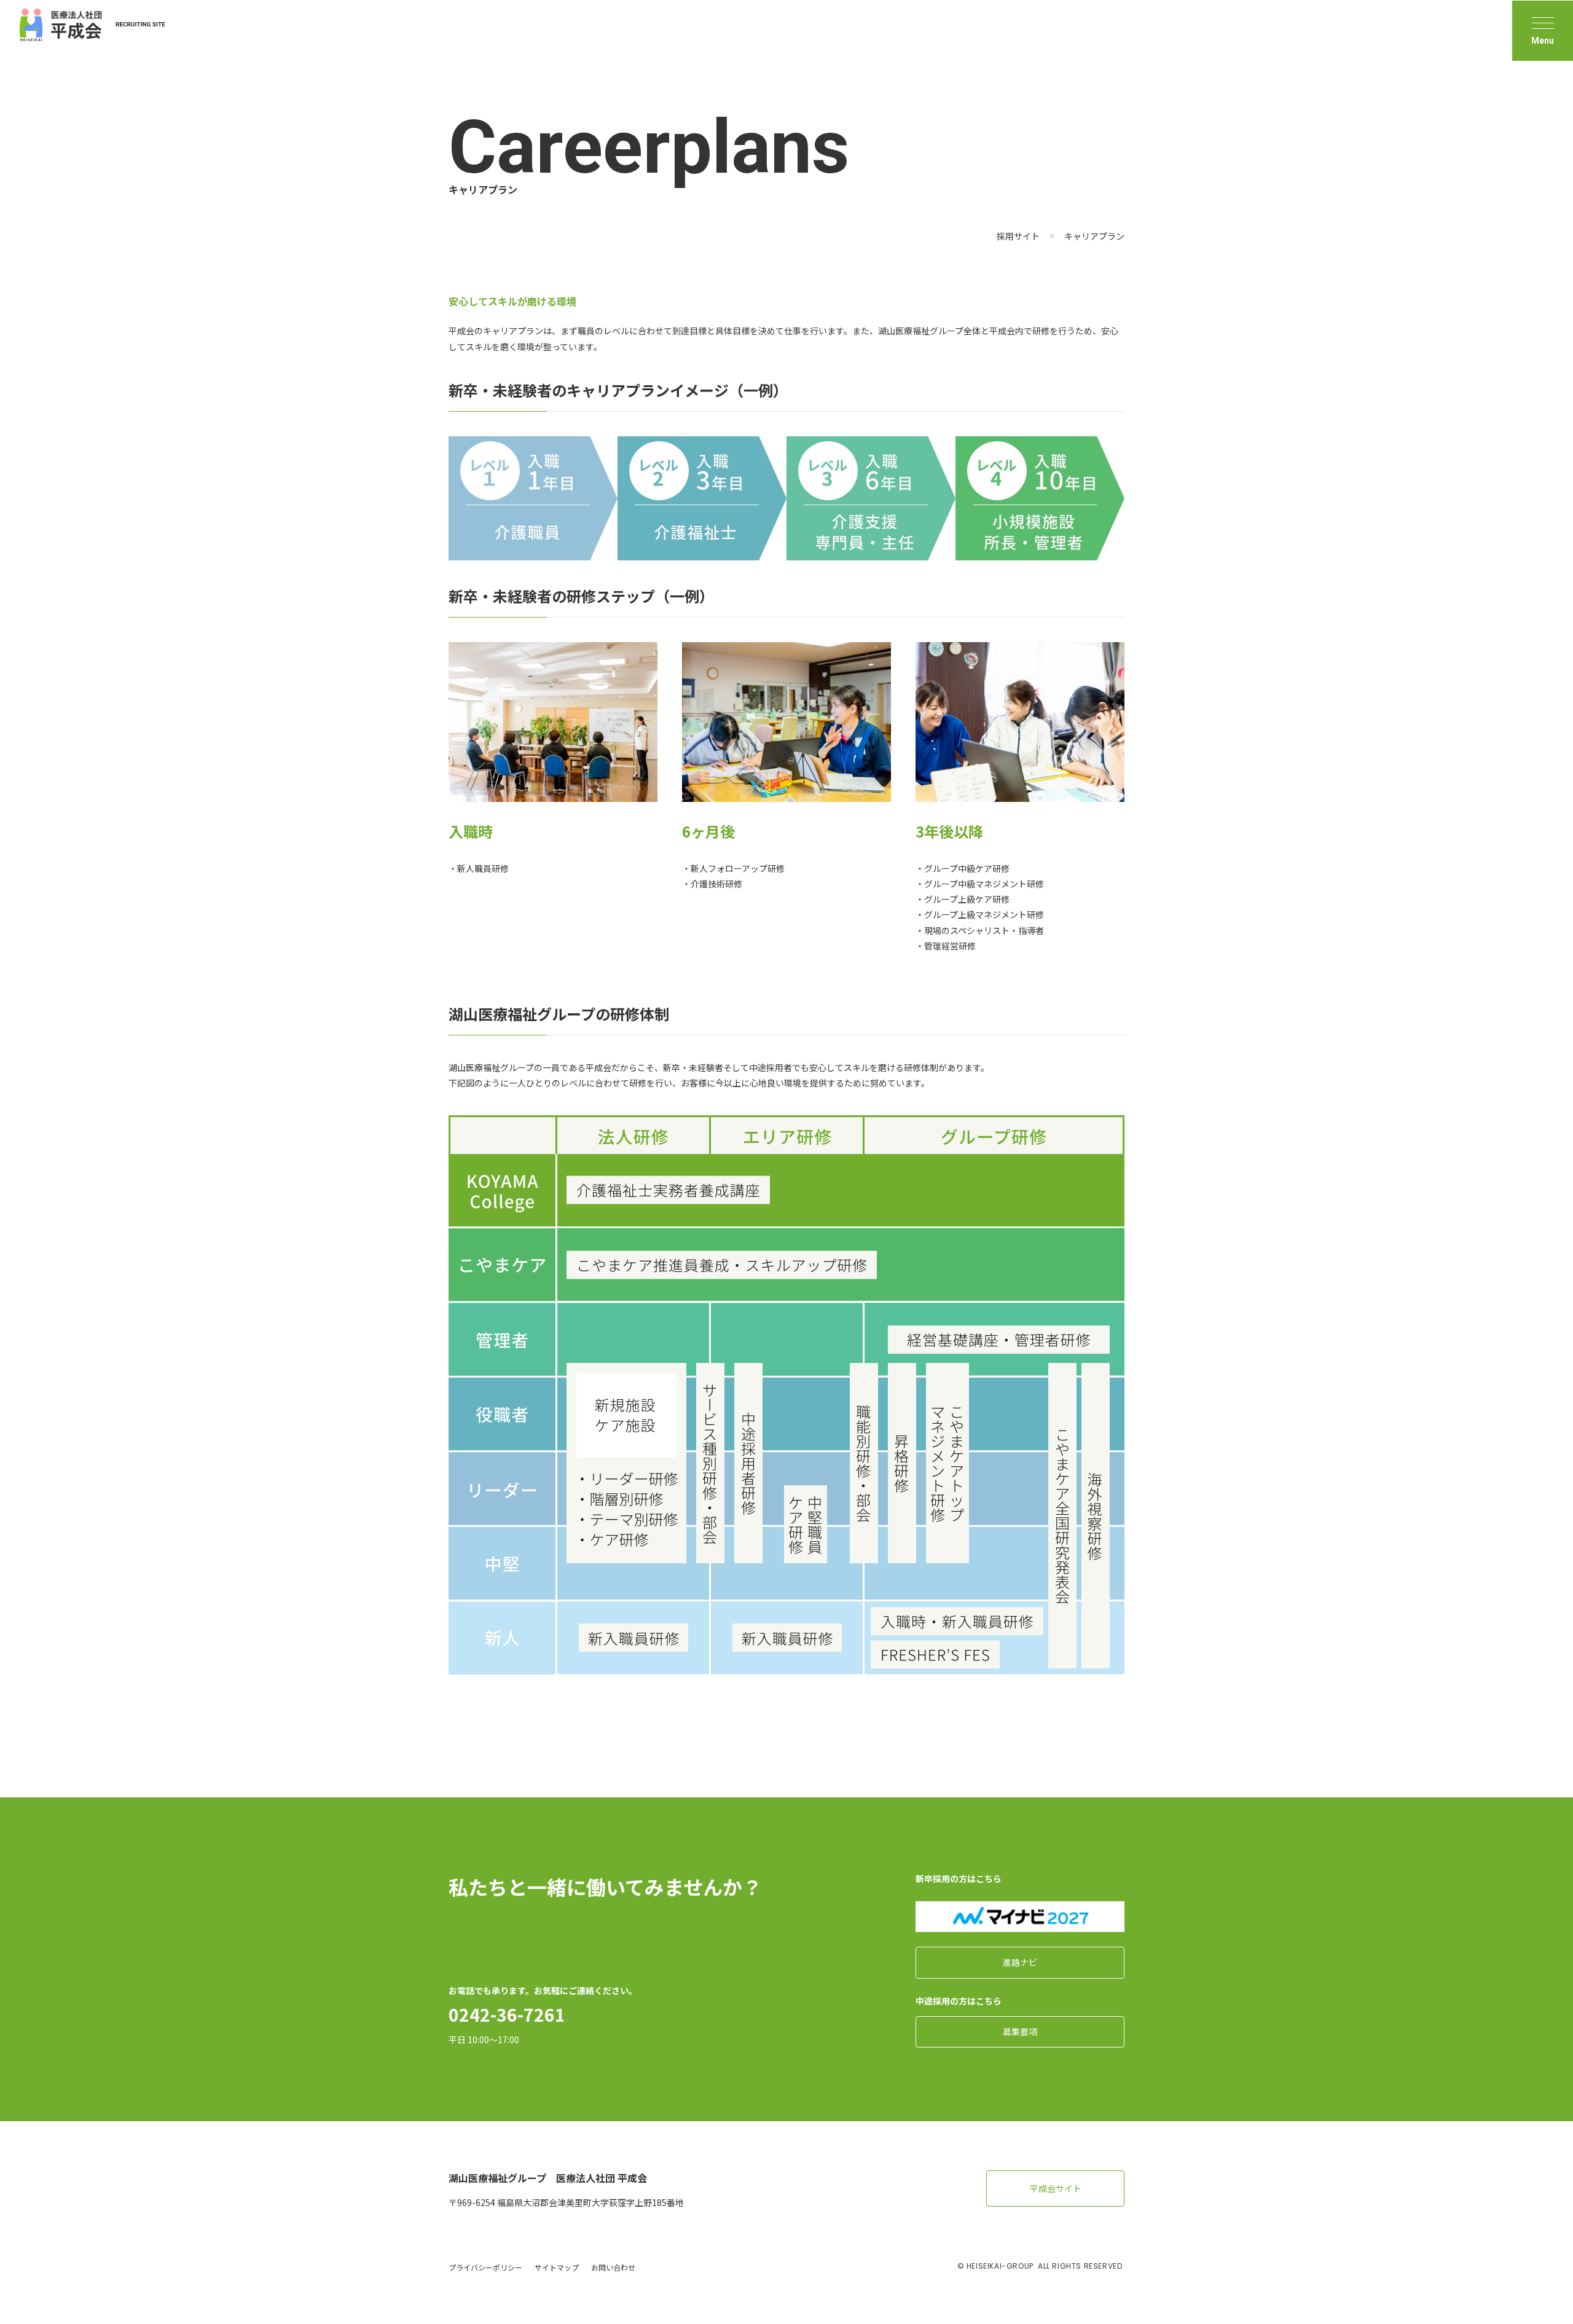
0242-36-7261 (507, 2014)
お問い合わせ (613, 2267)
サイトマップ (557, 2267)
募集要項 (1020, 2032)
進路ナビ (1020, 1962)
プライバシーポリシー (485, 2267)
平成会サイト (1056, 2188)
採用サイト (1018, 236)
